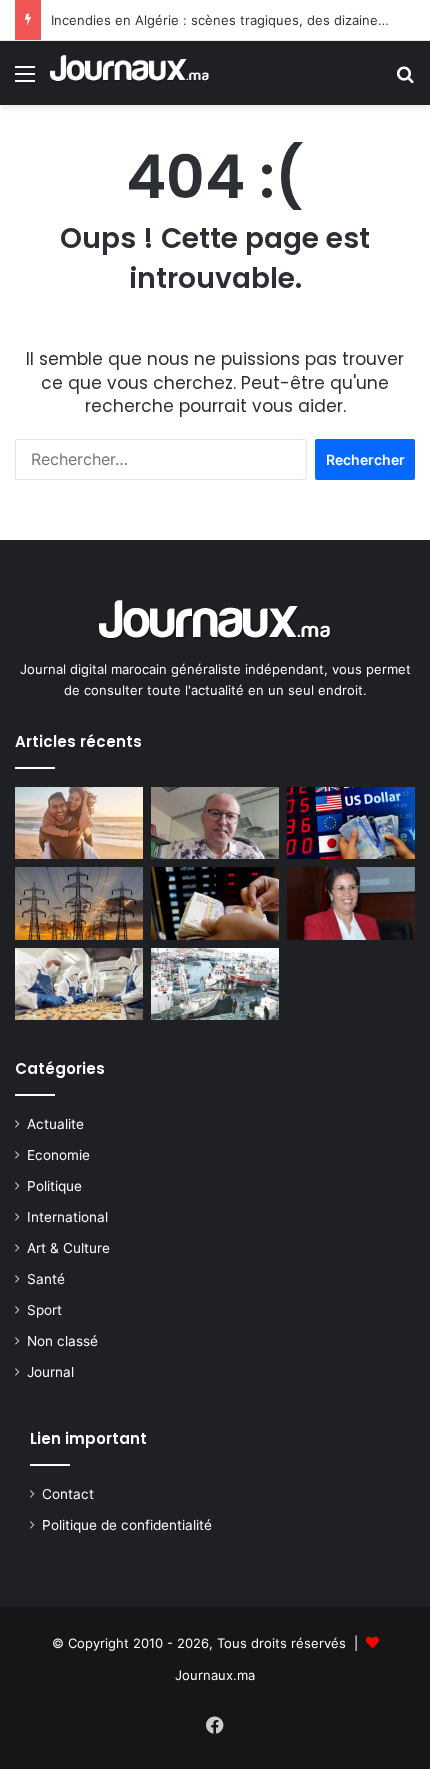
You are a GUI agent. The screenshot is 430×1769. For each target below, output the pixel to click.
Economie (58, 1155)
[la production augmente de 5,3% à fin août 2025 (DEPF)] (79, 903)
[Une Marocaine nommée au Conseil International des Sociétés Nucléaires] (351, 903)
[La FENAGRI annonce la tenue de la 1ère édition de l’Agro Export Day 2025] (79, 984)
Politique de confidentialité (127, 1525)
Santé (46, 1279)
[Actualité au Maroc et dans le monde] (130, 73)
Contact (68, 1494)
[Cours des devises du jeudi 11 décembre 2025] (351, 823)
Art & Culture (68, 1248)
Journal (50, 1372)
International (67, 1217)
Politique (54, 1186)
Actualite (55, 1124)
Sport (44, 1310)
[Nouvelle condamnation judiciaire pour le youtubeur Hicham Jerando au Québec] (215, 823)
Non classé (62, 1341)
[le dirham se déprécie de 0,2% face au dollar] (215, 903)
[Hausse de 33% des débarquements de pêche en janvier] (215, 984)
